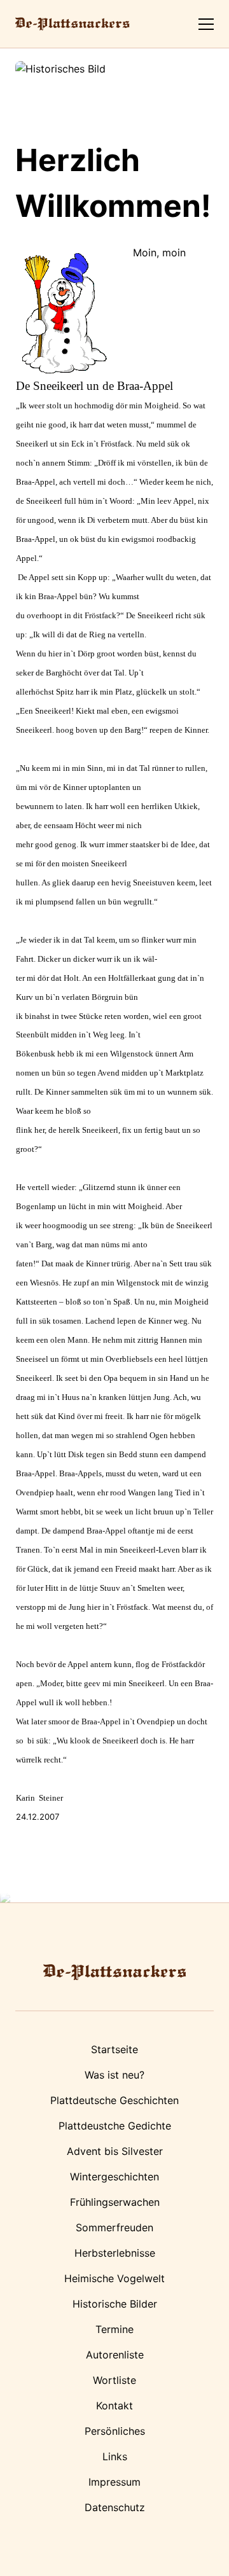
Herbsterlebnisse (115, 2253)
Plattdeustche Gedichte (115, 2126)
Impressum (114, 2482)
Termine (114, 2329)
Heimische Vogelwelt (114, 2278)
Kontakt (114, 2406)
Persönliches (115, 2431)
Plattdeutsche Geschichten (114, 2100)
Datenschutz (115, 2507)
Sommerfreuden (114, 2227)
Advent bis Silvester (115, 2151)
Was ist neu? (114, 2075)
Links (115, 2456)
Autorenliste (115, 2355)
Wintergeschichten (114, 2177)
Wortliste (114, 2380)
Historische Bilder (115, 2304)
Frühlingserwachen (115, 2202)
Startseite (114, 2049)
